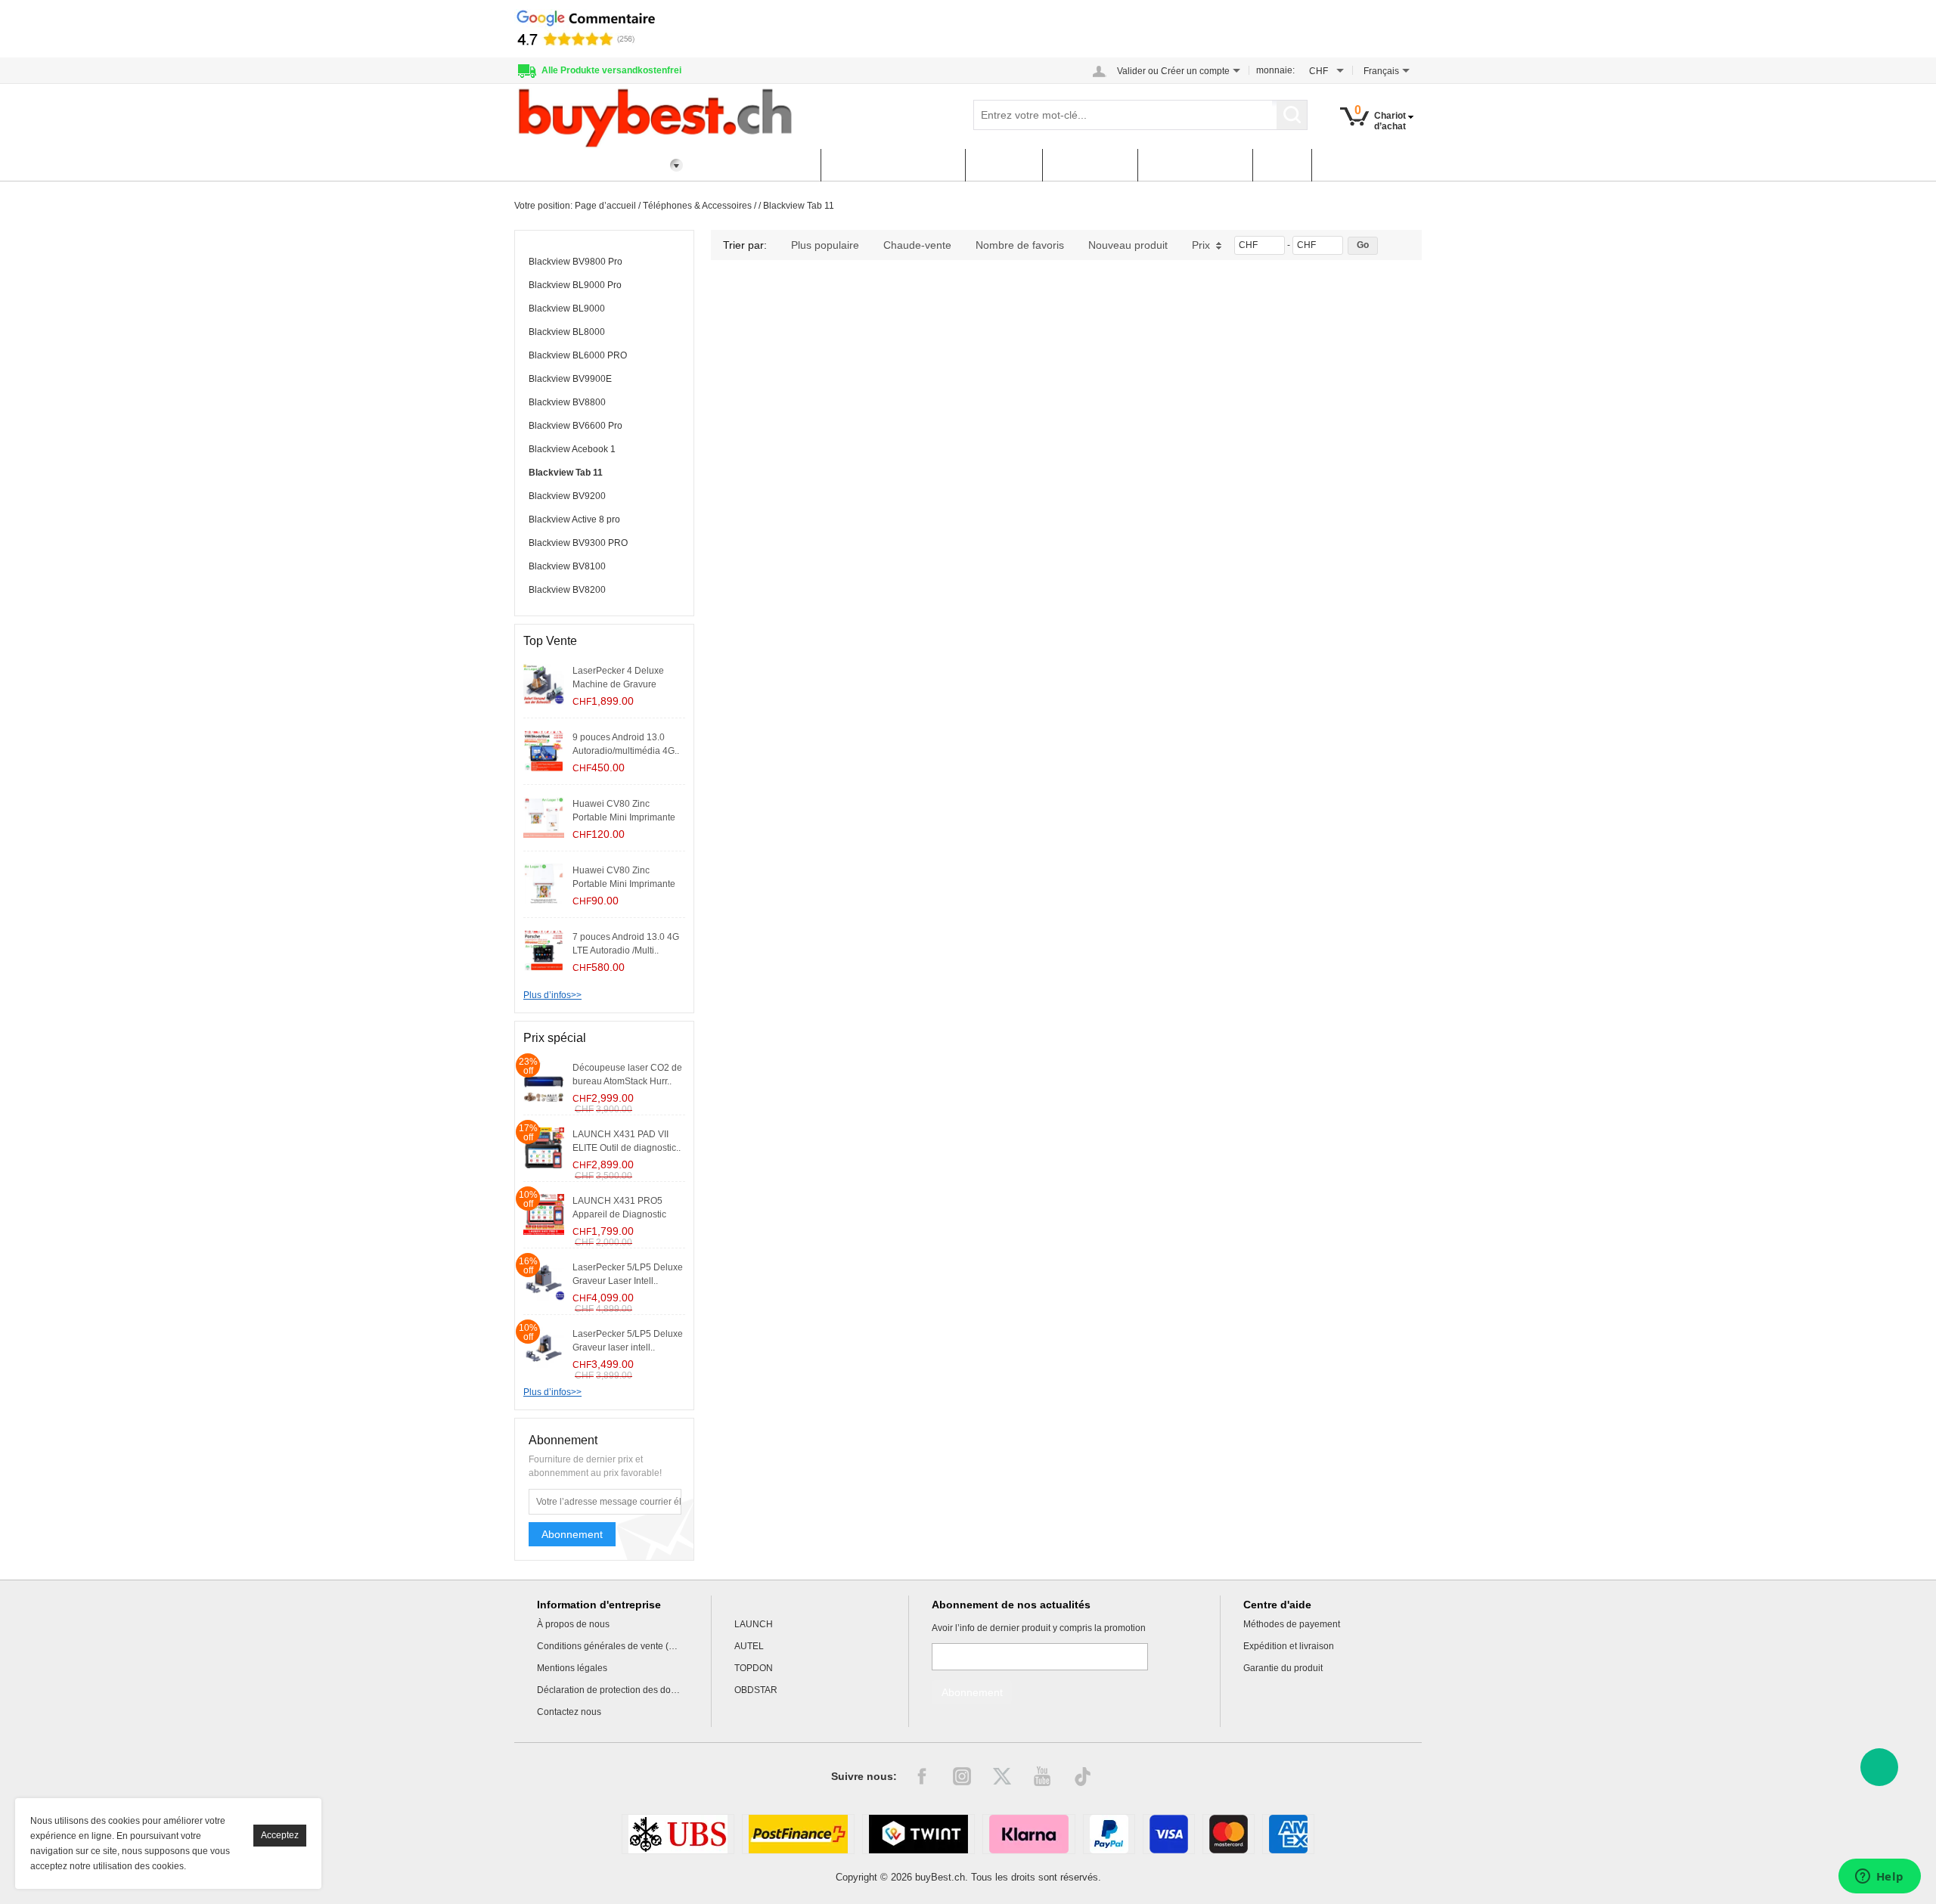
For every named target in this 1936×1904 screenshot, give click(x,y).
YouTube (1042, 1776)
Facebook (922, 1776)
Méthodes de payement (1292, 1624)
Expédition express (756, 165)
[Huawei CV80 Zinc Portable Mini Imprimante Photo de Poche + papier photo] (544, 817)
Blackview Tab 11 (799, 206)
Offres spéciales (1195, 165)
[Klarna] (1029, 1834)
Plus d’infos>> (552, 995)
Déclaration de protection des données (609, 1690)
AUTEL (749, 1646)
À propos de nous (573, 1624)
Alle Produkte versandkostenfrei (611, 70)
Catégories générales (584, 165)
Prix (1201, 245)
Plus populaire (825, 245)
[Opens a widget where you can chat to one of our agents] (1879, 1878)
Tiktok (1082, 1776)
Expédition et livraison (1289, 1646)
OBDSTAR (756, 1690)
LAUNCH (754, 1624)
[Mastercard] (1229, 1834)
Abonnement (572, 1534)
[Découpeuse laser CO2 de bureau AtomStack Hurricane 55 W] (544, 1081)
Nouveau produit (1128, 245)
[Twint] (918, 1834)
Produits (1004, 165)
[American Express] (1288, 1834)
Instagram (962, 1776)
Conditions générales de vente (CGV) (609, 1646)
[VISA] (1169, 1834)
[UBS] (678, 1834)
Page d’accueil (605, 206)
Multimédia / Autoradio (893, 165)
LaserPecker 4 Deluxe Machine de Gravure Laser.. (618, 684)
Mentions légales (572, 1668)
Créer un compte (1195, 71)
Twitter (1002, 1776)
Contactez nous (569, 1712)
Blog (1282, 165)
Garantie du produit (1283, 1668)
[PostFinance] (798, 1834)
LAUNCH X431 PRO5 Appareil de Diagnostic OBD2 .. (619, 1214)
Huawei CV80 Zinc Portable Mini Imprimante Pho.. (624, 817)
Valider (1131, 71)
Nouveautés (1090, 165)
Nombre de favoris (1020, 245)
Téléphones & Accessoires (697, 206)
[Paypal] (1109, 1834)
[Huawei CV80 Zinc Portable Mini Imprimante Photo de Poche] (544, 883)
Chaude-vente (917, 245)
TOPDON (754, 1668)
